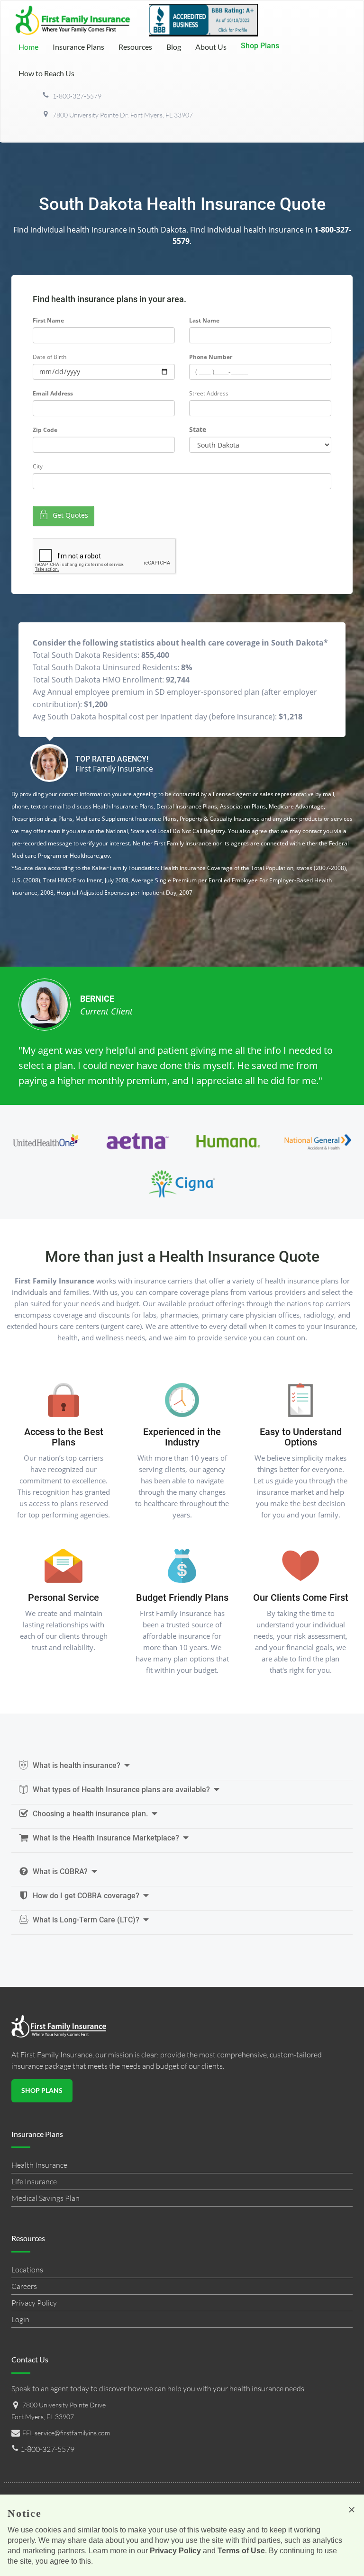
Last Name (204, 320)
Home (28, 47)
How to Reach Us (46, 73)
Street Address (209, 393)
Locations (27, 2270)
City (38, 466)
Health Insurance (39, 2165)
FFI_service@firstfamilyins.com (66, 2433)
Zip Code (45, 430)
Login (20, 2319)
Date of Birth (50, 357)
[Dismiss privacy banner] (352, 2510)
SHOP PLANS (42, 2090)
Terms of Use (241, 2551)
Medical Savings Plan (45, 2198)
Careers (24, 2286)
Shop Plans (260, 46)
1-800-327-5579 (76, 96)
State (198, 429)
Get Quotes (69, 515)
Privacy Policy (34, 2303)
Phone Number (211, 357)
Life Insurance (34, 2181)
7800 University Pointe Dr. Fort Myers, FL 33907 (122, 115)
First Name (48, 320)
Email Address (53, 393)
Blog (174, 47)
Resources (135, 47)
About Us (211, 47)
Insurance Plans (78, 47)
